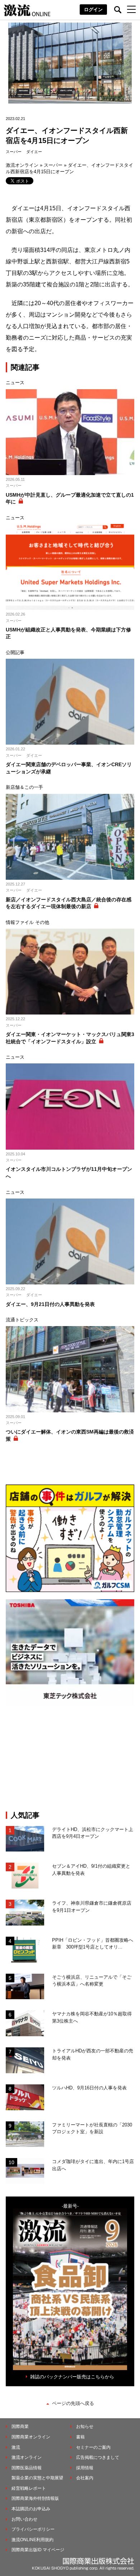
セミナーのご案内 (93, 2447)
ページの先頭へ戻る (73, 2403)
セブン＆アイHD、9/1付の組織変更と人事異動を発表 (91, 1870)
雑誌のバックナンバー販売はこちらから (72, 2377)
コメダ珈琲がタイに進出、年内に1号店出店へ (93, 2165)
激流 (16, 2447)
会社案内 (85, 2478)
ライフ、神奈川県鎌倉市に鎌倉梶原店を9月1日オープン (92, 1907)
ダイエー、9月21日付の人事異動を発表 (50, 1304)
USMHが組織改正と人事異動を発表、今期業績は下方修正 (68, 633)
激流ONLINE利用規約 (32, 2540)
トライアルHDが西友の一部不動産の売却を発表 (93, 2054)
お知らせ (85, 2426)
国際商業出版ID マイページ (38, 2550)
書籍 (80, 2437)
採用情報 (85, 2468)
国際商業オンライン (31, 2437)
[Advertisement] (70, 1759)
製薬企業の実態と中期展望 (37, 2478)
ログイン (93, 10)
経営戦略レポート (29, 2488)
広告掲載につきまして (98, 2457)
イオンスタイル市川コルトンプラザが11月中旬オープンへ (69, 1173)
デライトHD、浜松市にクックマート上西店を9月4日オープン (93, 1833)
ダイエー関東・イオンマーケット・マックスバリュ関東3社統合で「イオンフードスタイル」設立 (70, 1038)
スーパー (14, 152)
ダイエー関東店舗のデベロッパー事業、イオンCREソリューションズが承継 (69, 768)
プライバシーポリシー (33, 2529)
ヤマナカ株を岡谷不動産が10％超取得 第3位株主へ (93, 2017)
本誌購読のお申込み (31, 2509)
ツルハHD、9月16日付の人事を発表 (89, 2088)
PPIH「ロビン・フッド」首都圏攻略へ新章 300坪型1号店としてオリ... (93, 1944)
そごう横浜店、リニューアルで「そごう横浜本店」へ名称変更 (92, 1981)
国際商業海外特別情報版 (35, 2498)
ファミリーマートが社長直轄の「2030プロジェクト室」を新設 (92, 2128)
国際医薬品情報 (27, 2468)
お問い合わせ (24, 2519)
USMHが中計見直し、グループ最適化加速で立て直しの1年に (70, 498)
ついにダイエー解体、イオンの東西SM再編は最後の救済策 (70, 1435)
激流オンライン (22, 165)
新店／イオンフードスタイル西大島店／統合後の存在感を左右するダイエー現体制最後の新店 (69, 903)
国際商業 (20, 2426)
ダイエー (34, 152)
